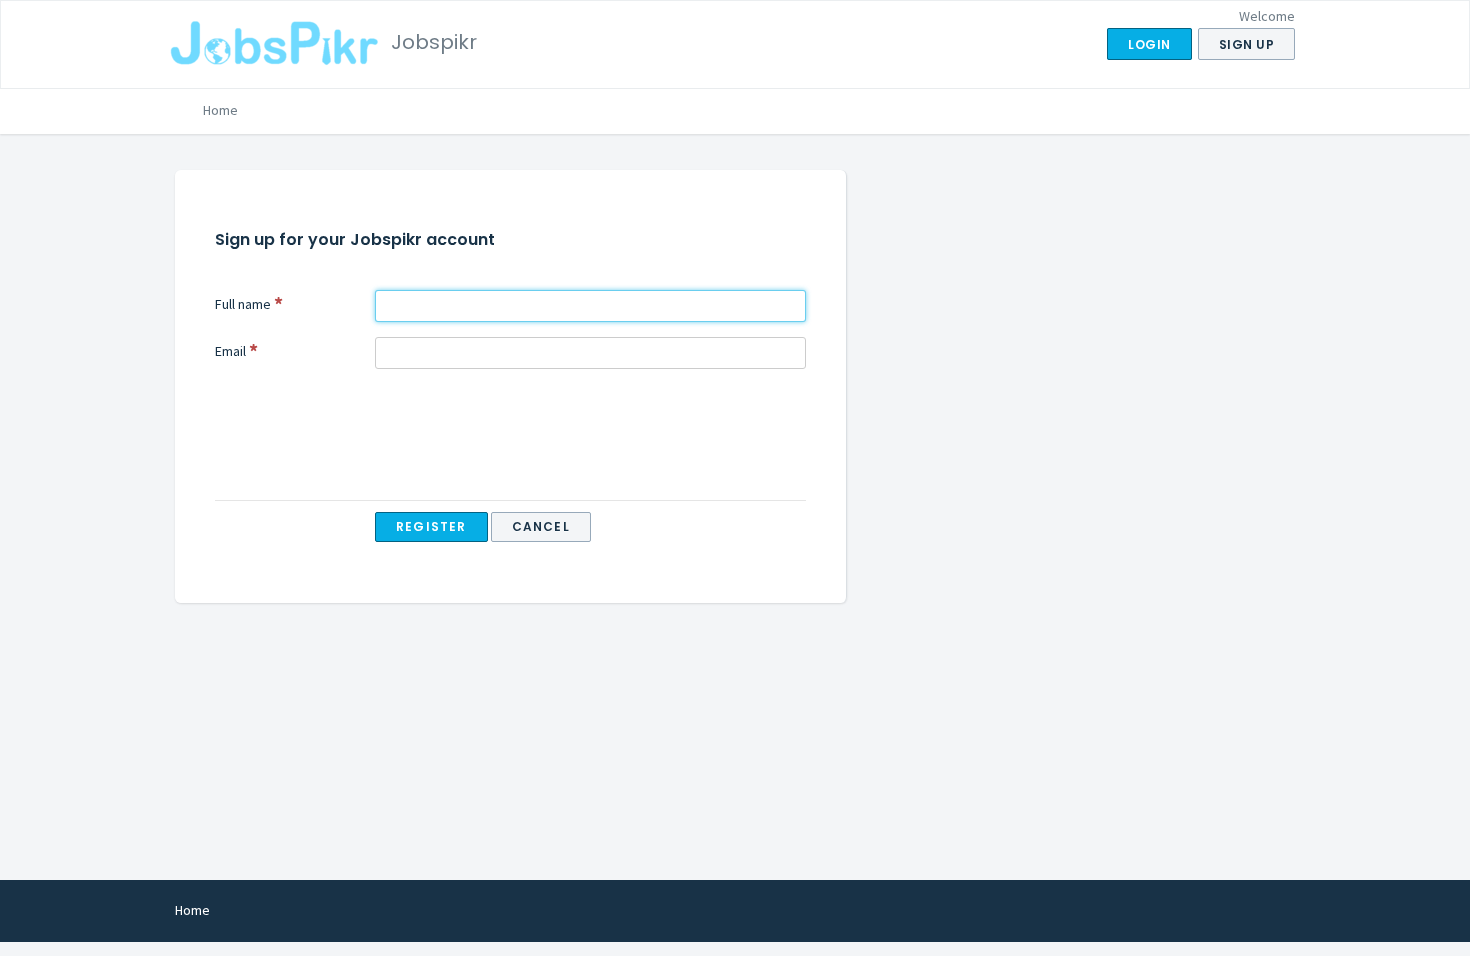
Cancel (541, 526)
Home (220, 110)
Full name (243, 304)
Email (230, 351)
